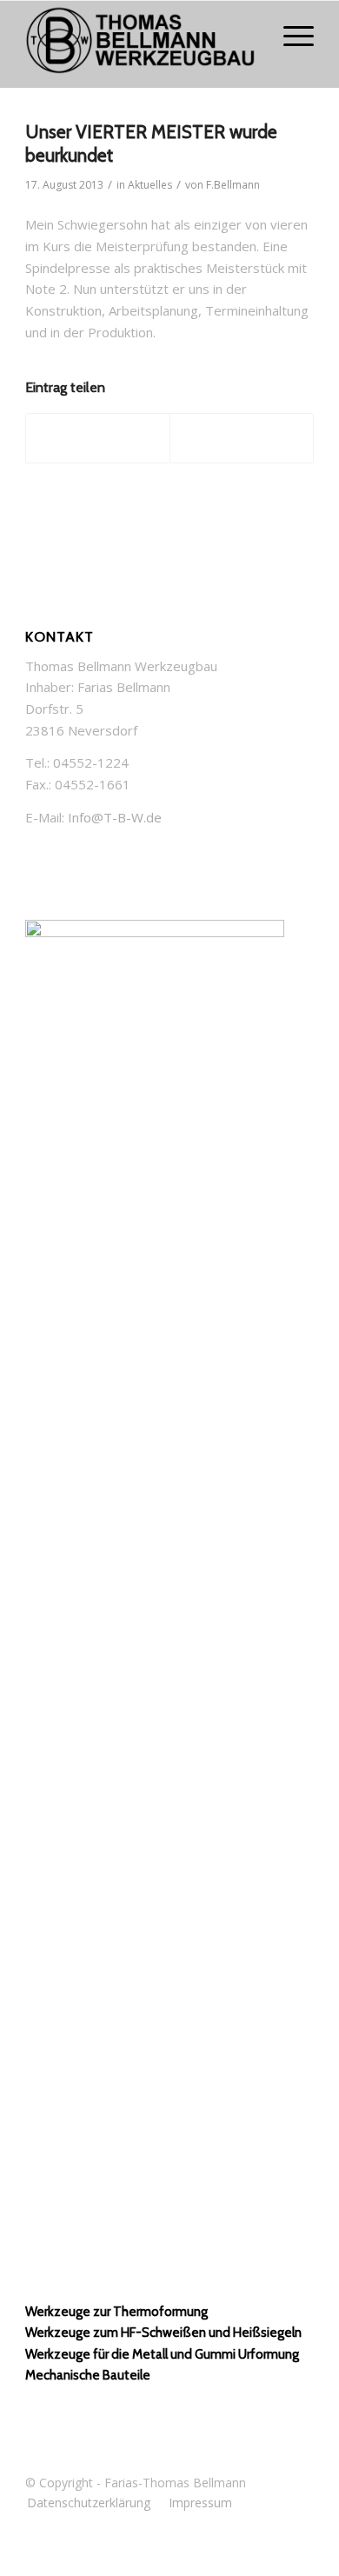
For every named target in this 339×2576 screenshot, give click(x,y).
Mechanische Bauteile (88, 2375)
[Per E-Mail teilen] (242, 438)
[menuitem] (249, 36)
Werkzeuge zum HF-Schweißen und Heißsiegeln (163, 2333)
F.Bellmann (233, 185)
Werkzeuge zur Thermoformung (116, 2312)
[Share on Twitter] (98, 438)
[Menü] (290, 36)
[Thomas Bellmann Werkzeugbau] (140, 44)
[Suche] (249, 36)
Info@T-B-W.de (115, 817)
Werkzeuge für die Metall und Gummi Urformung (162, 2354)
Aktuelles (150, 185)
